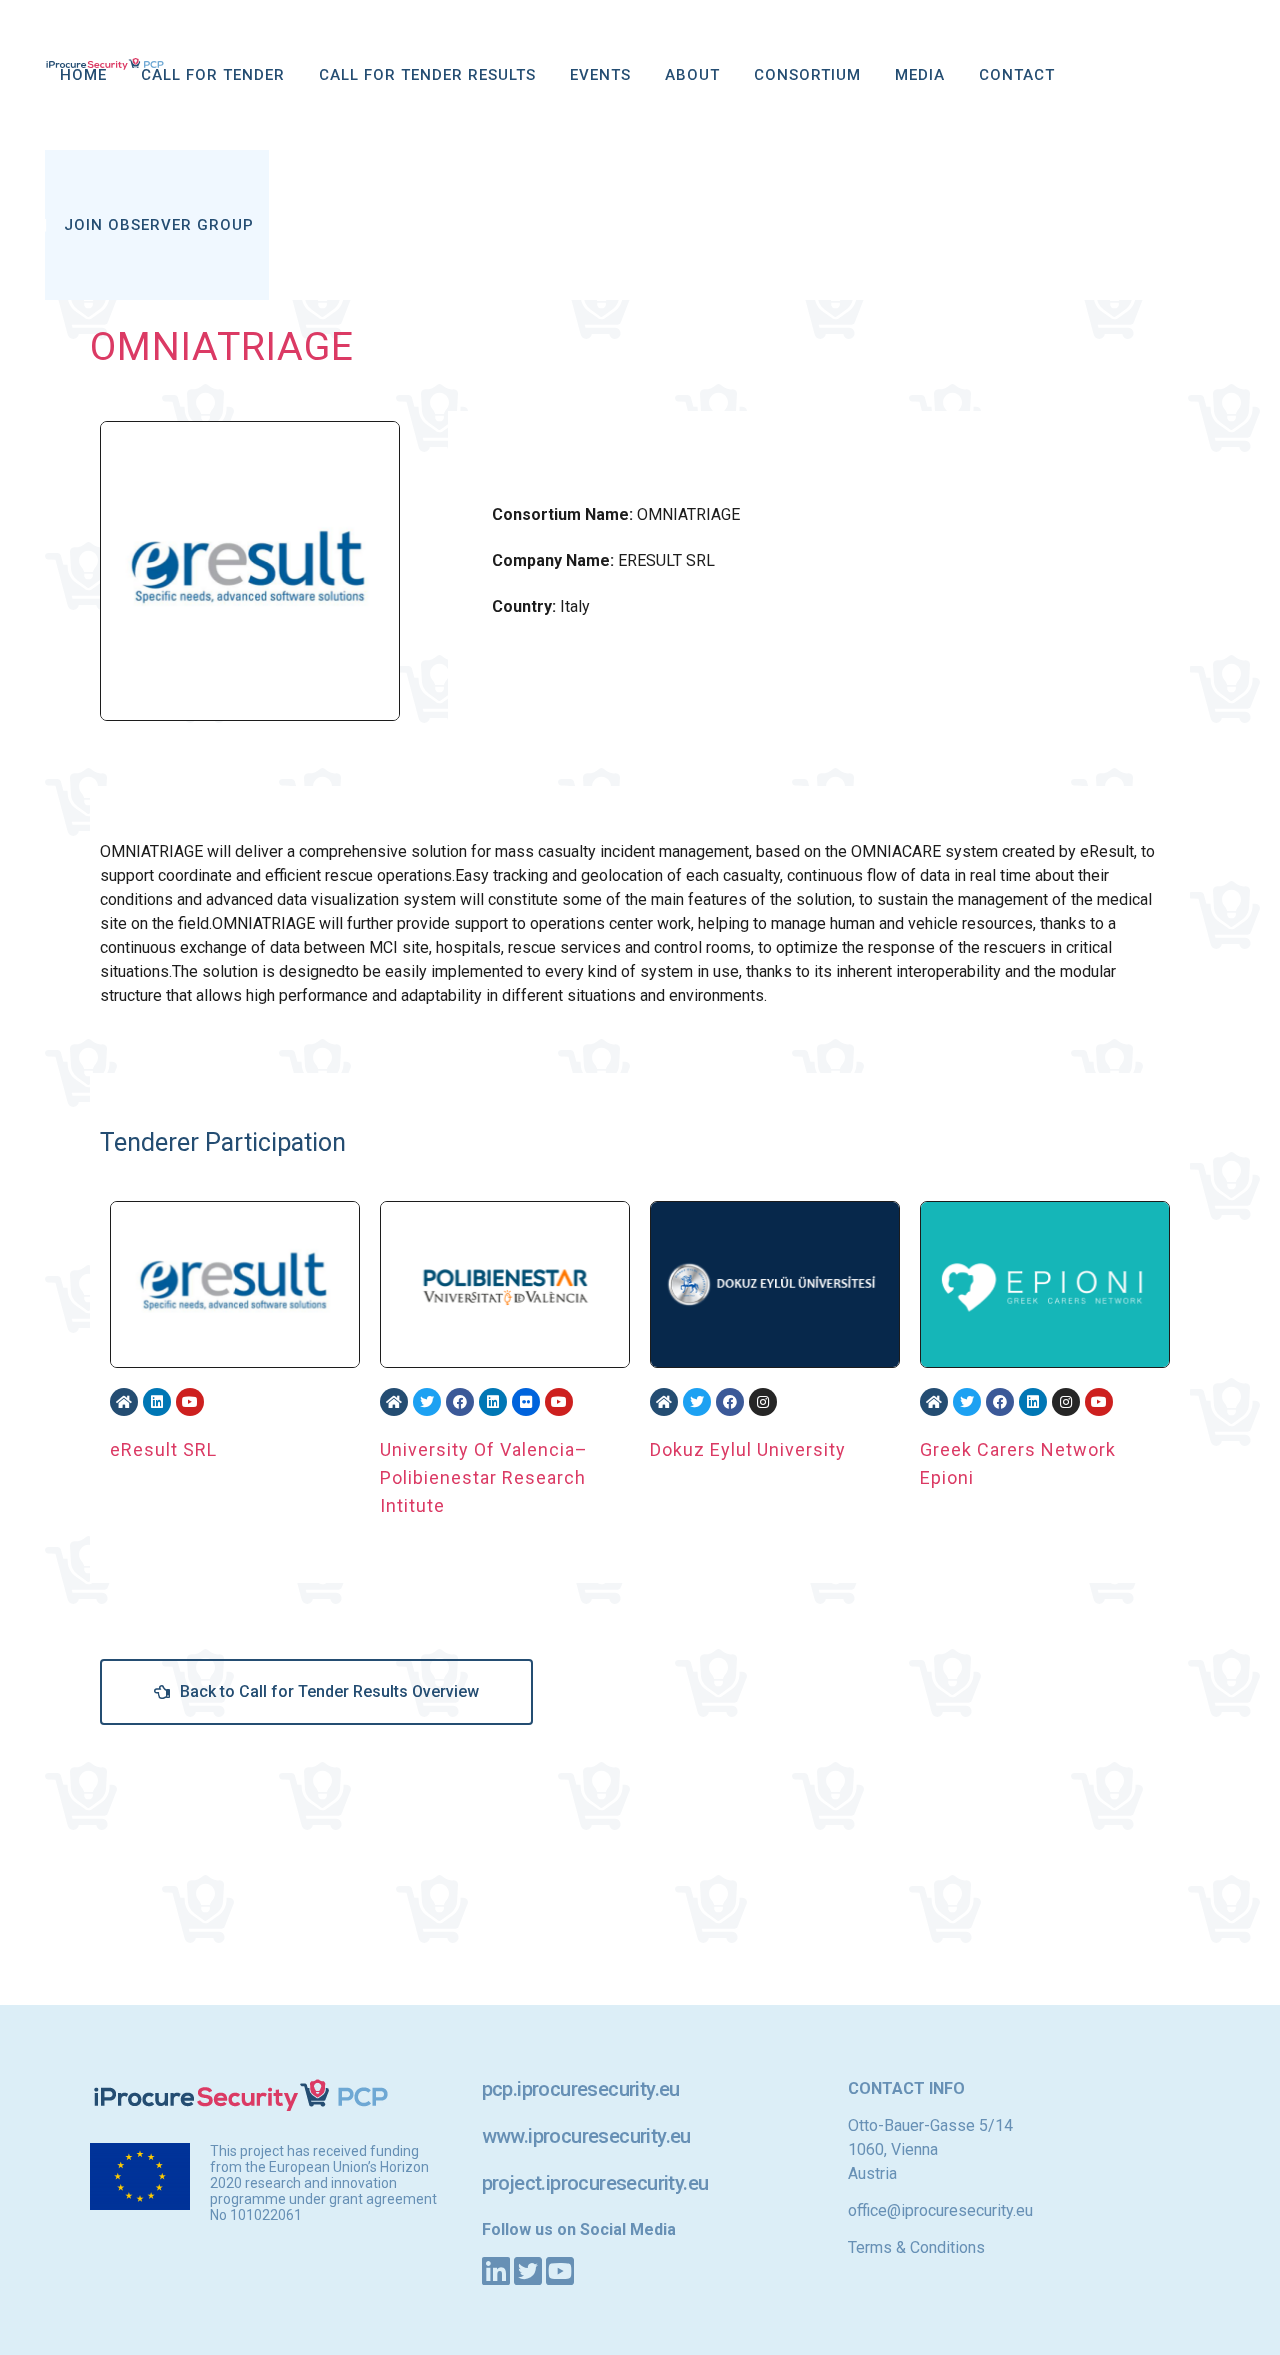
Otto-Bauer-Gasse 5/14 (930, 2125)
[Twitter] (427, 1402)
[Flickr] (526, 1402)
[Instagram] (763, 1402)
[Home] (124, 1402)
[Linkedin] (157, 1402)
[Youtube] (190, 1402)
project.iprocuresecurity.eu (595, 2183)
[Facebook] (460, 1402)
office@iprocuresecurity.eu (940, 2210)
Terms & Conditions (916, 2247)
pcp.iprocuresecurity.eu (581, 2089)
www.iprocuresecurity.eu (586, 2136)
